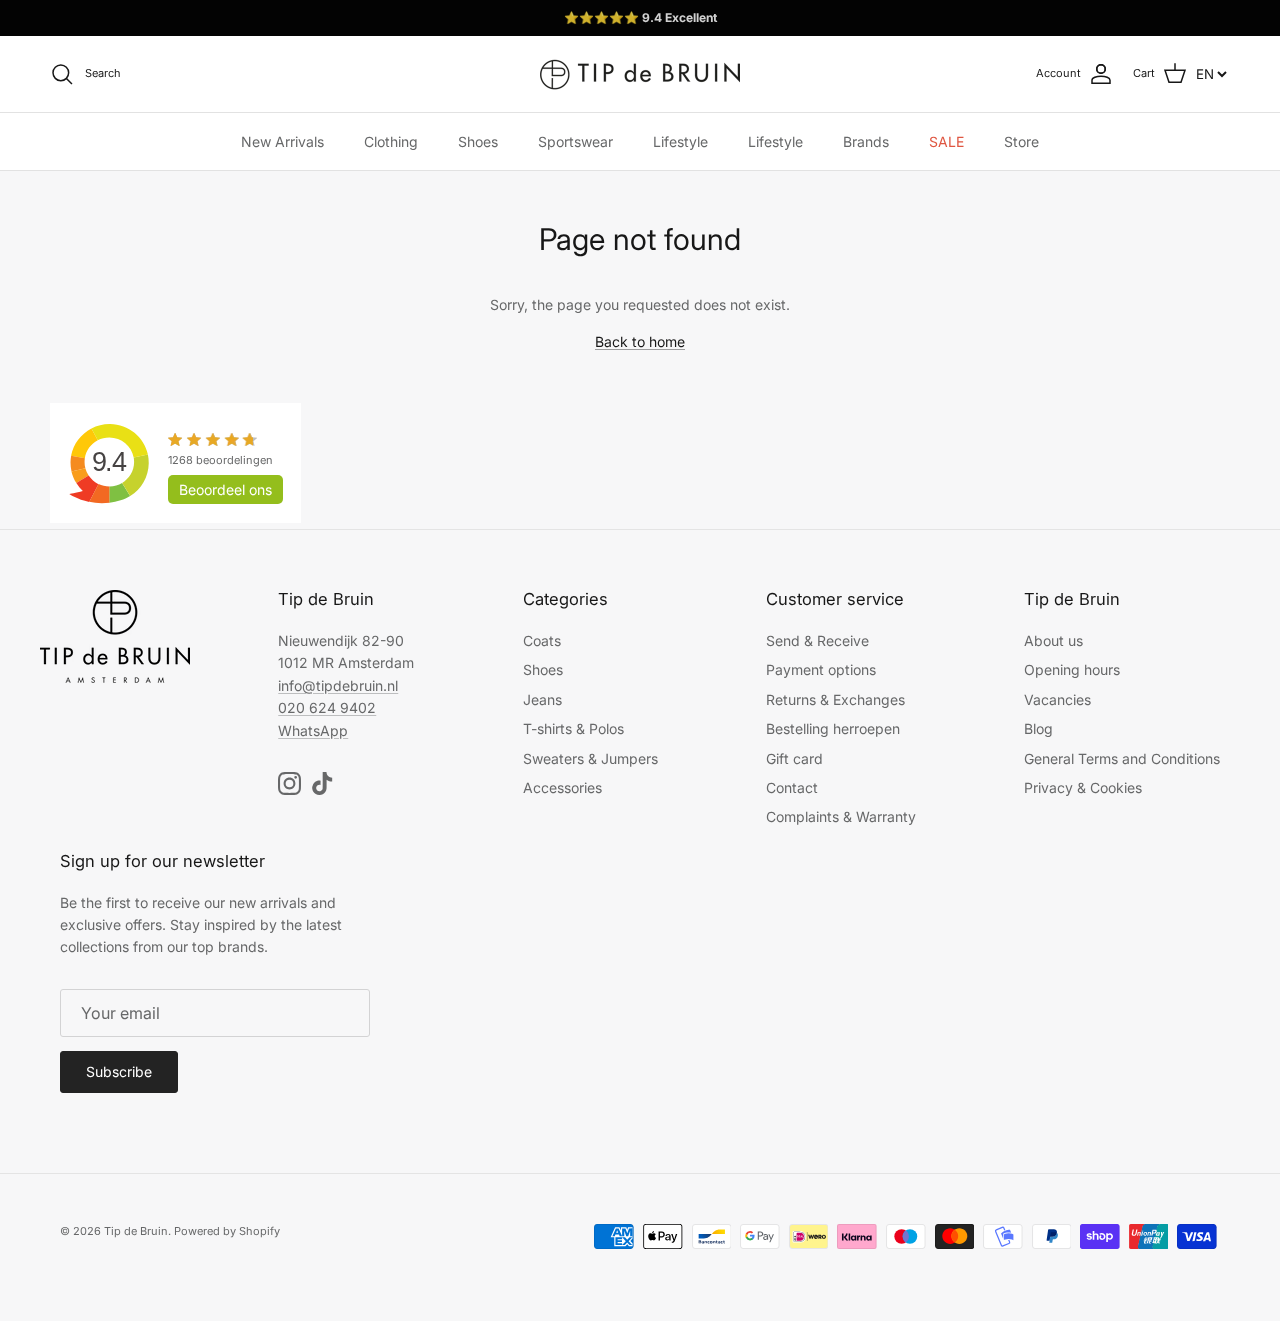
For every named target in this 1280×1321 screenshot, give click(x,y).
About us (1053, 640)
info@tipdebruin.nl (338, 685)
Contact (792, 787)
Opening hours (1072, 669)
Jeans (542, 699)
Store (1021, 141)
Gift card (794, 758)
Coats (542, 640)
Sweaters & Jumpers (590, 758)
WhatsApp (313, 730)
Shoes (478, 141)
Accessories (562, 787)
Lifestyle (680, 141)
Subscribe (119, 1071)
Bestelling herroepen (833, 728)
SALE (946, 141)
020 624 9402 (327, 707)
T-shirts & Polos (573, 728)
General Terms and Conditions (1122, 758)
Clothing (391, 141)
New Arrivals (282, 141)
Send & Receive (817, 640)
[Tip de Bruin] (640, 74)
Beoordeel (225, 489)
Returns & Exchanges (835, 699)
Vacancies (1057, 699)
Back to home (640, 341)
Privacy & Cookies (1083, 787)
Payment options (821, 669)
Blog (1038, 728)
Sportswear (575, 141)
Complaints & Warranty (841, 816)
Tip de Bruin (136, 1231)
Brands (866, 141)
